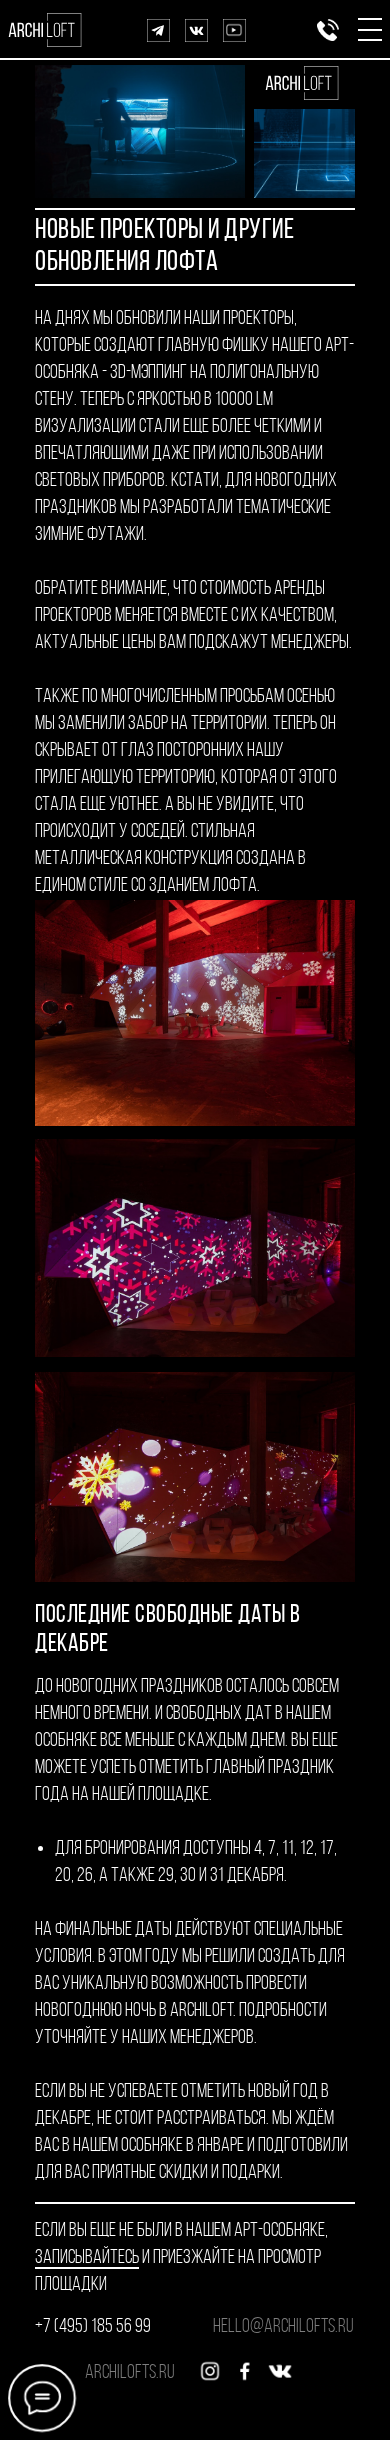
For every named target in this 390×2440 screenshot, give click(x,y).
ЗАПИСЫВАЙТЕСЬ (87, 2258)
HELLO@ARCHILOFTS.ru (283, 2327)
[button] (370, 29)
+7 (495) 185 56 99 (93, 2327)
